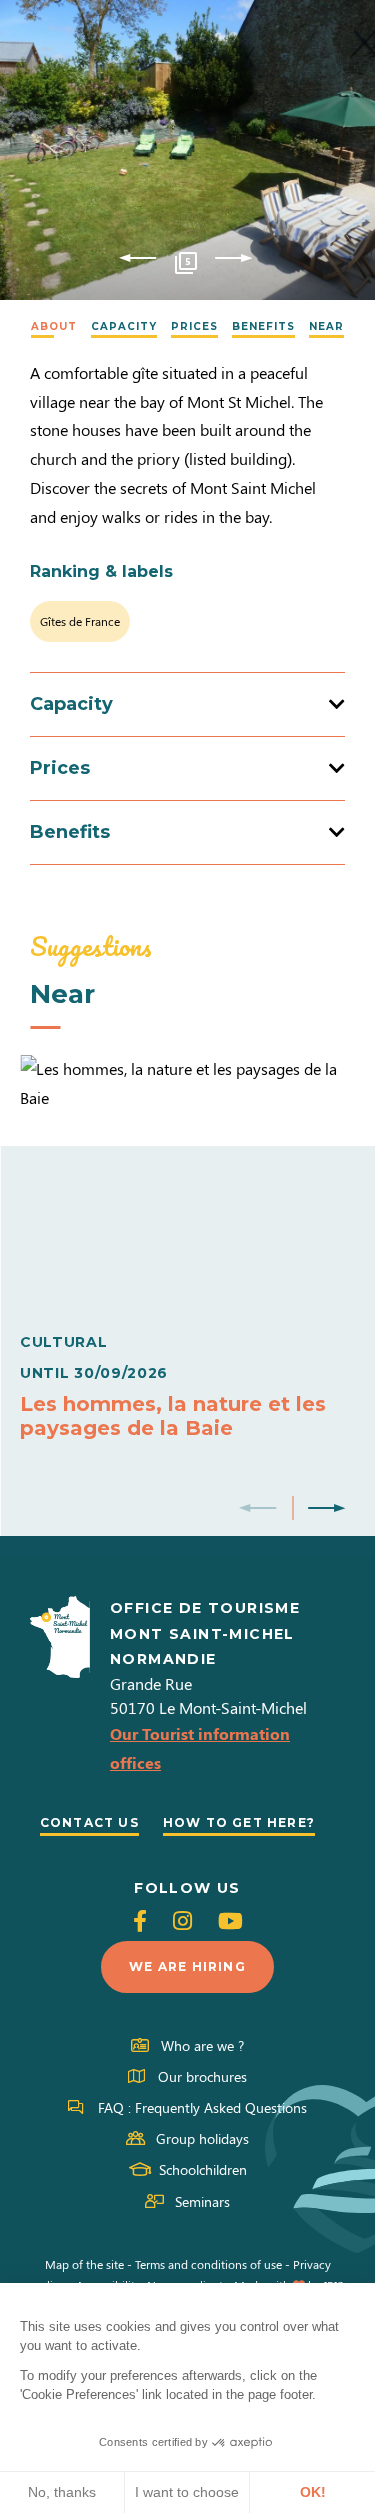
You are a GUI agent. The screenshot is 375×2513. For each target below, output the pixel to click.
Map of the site (84, 2264)
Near (326, 326)
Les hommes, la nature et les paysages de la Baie (173, 1416)
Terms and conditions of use (208, 2264)
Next (233, 259)
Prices (194, 326)
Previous (137, 259)
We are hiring (187, 1966)
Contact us (89, 1822)
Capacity (124, 326)
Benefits (263, 326)
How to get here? (239, 1822)
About (54, 326)
